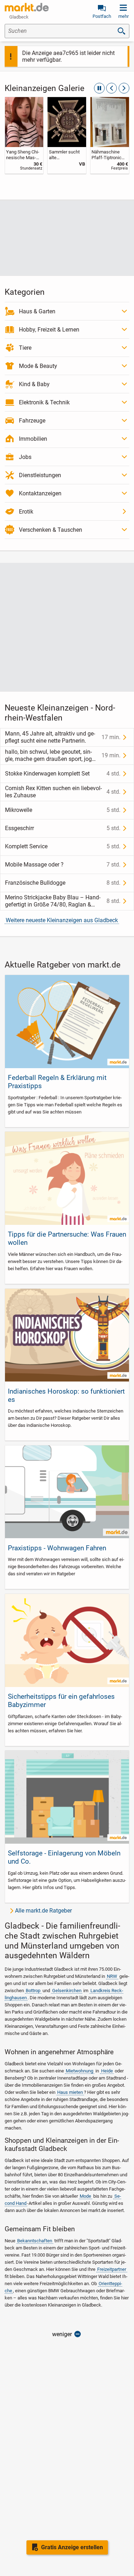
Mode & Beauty (38, 366)
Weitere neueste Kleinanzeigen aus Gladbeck (62, 920)
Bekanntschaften (35, 2241)
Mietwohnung (80, 2071)
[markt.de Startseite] (27, 7)
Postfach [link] (102, 16)
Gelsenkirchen (67, 1991)
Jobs (25, 457)
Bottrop (33, 1991)
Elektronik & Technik (44, 402)
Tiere (25, 348)
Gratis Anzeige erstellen (72, 2547)
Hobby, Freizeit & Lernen (49, 330)
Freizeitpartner (112, 2269)
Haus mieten (70, 2092)
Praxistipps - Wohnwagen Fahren (57, 1548)
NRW (112, 1976)
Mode (85, 2196)
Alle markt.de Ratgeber (43, 1911)
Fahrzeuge (32, 421)
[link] (24, 135)
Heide (107, 2071)
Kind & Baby (34, 384)
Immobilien (33, 439)
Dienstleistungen (40, 475)
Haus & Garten (37, 311)
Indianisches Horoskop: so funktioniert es (66, 1395)
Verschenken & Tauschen (51, 530)
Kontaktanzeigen (40, 493)
